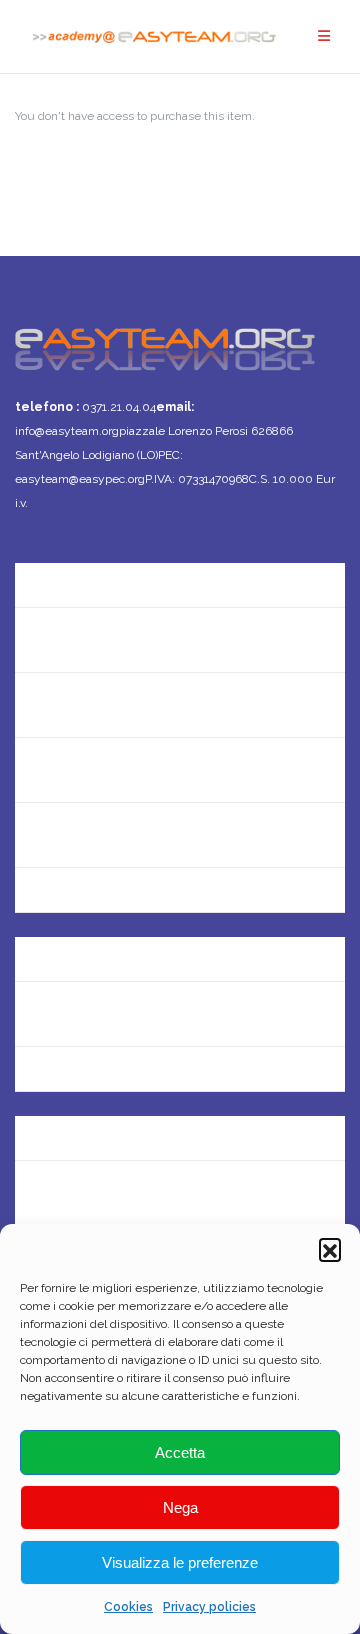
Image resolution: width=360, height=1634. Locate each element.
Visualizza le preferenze (180, 1562)
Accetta (180, 1452)
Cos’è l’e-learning (76, 834)
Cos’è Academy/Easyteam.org (124, 574)
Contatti (45, 639)
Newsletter (55, 704)
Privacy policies (209, 1607)
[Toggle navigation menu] (324, 36)
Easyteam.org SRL (80, 948)
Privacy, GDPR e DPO (89, 1013)
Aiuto (34, 769)
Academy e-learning (88, 1078)
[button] (330, 1249)
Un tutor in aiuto (73, 899)
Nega (180, 1507)
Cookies (128, 1607)
